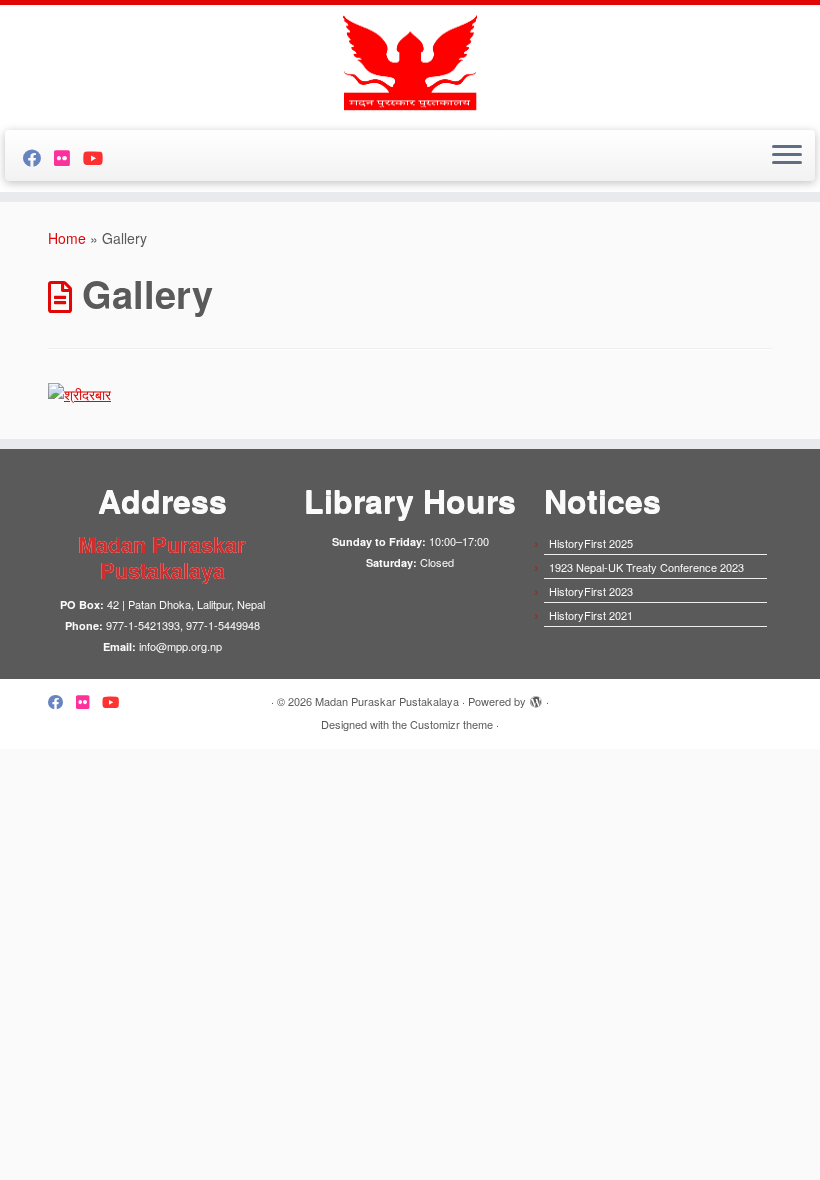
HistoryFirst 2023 (591, 591)
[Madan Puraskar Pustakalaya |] (410, 65)
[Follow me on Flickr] (68, 157)
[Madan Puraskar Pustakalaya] (79, 391)
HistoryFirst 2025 (591, 543)
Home (67, 238)
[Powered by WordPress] (536, 697)
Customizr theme (451, 724)
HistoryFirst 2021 (591, 615)
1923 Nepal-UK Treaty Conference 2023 (646, 567)
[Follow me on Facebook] (38, 157)
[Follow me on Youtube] (99, 157)
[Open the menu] (787, 156)
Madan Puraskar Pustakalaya (387, 701)
